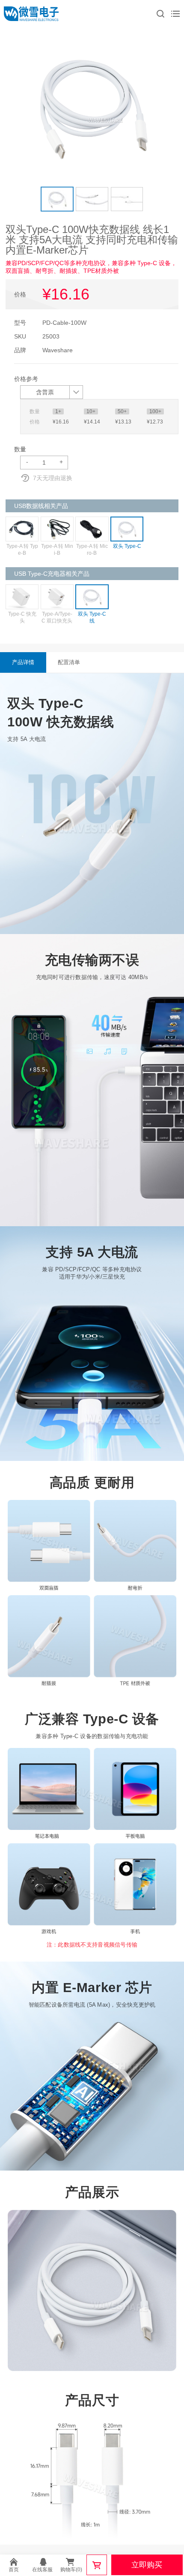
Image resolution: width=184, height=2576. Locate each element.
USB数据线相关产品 (41, 506)
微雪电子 (31, 14)
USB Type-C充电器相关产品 (52, 574)
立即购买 (147, 2565)
